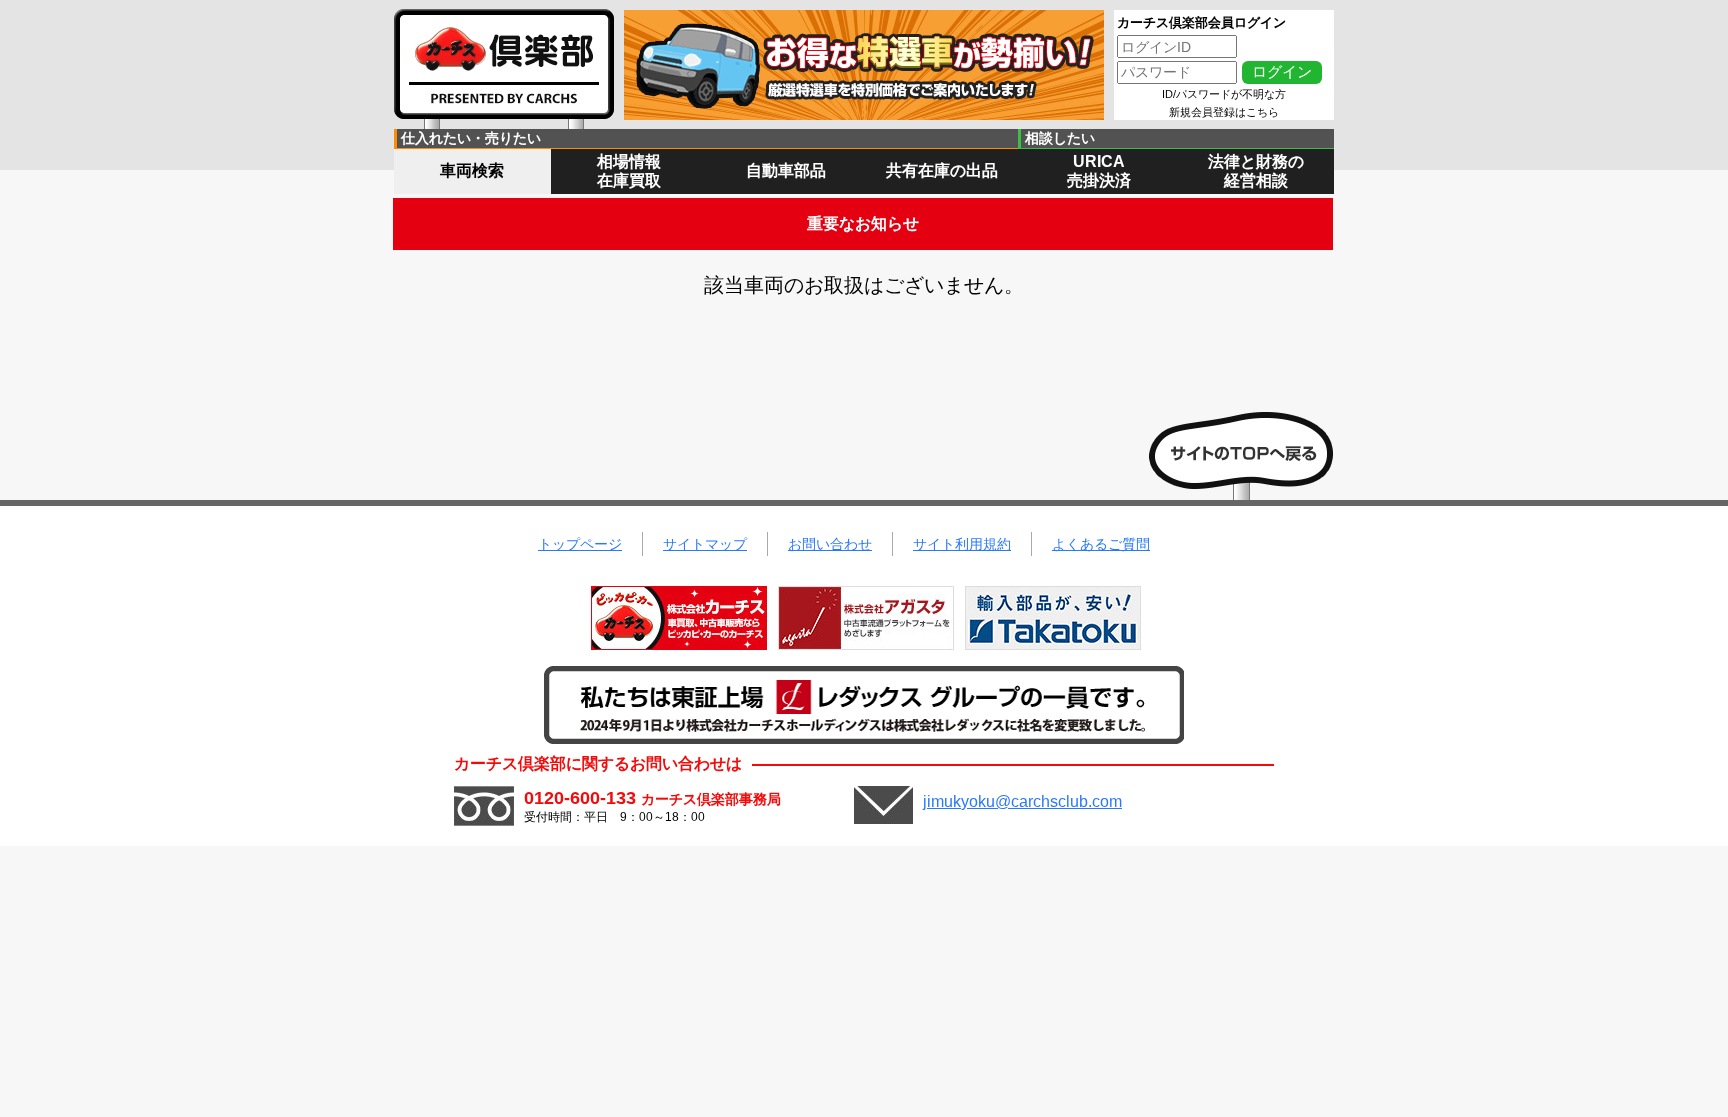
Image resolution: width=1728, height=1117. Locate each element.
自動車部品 (786, 170)
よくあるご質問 (1101, 544)
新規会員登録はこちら (1224, 112)
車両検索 (472, 170)
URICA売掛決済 (1099, 171)
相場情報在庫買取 (629, 171)
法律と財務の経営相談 (1256, 171)
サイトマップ (705, 544)
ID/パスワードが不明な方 (1224, 94)
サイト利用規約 (962, 544)
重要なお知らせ (863, 223)
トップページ (580, 544)
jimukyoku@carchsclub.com (1022, 801)
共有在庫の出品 (942, 170)
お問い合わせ (830, 544)
